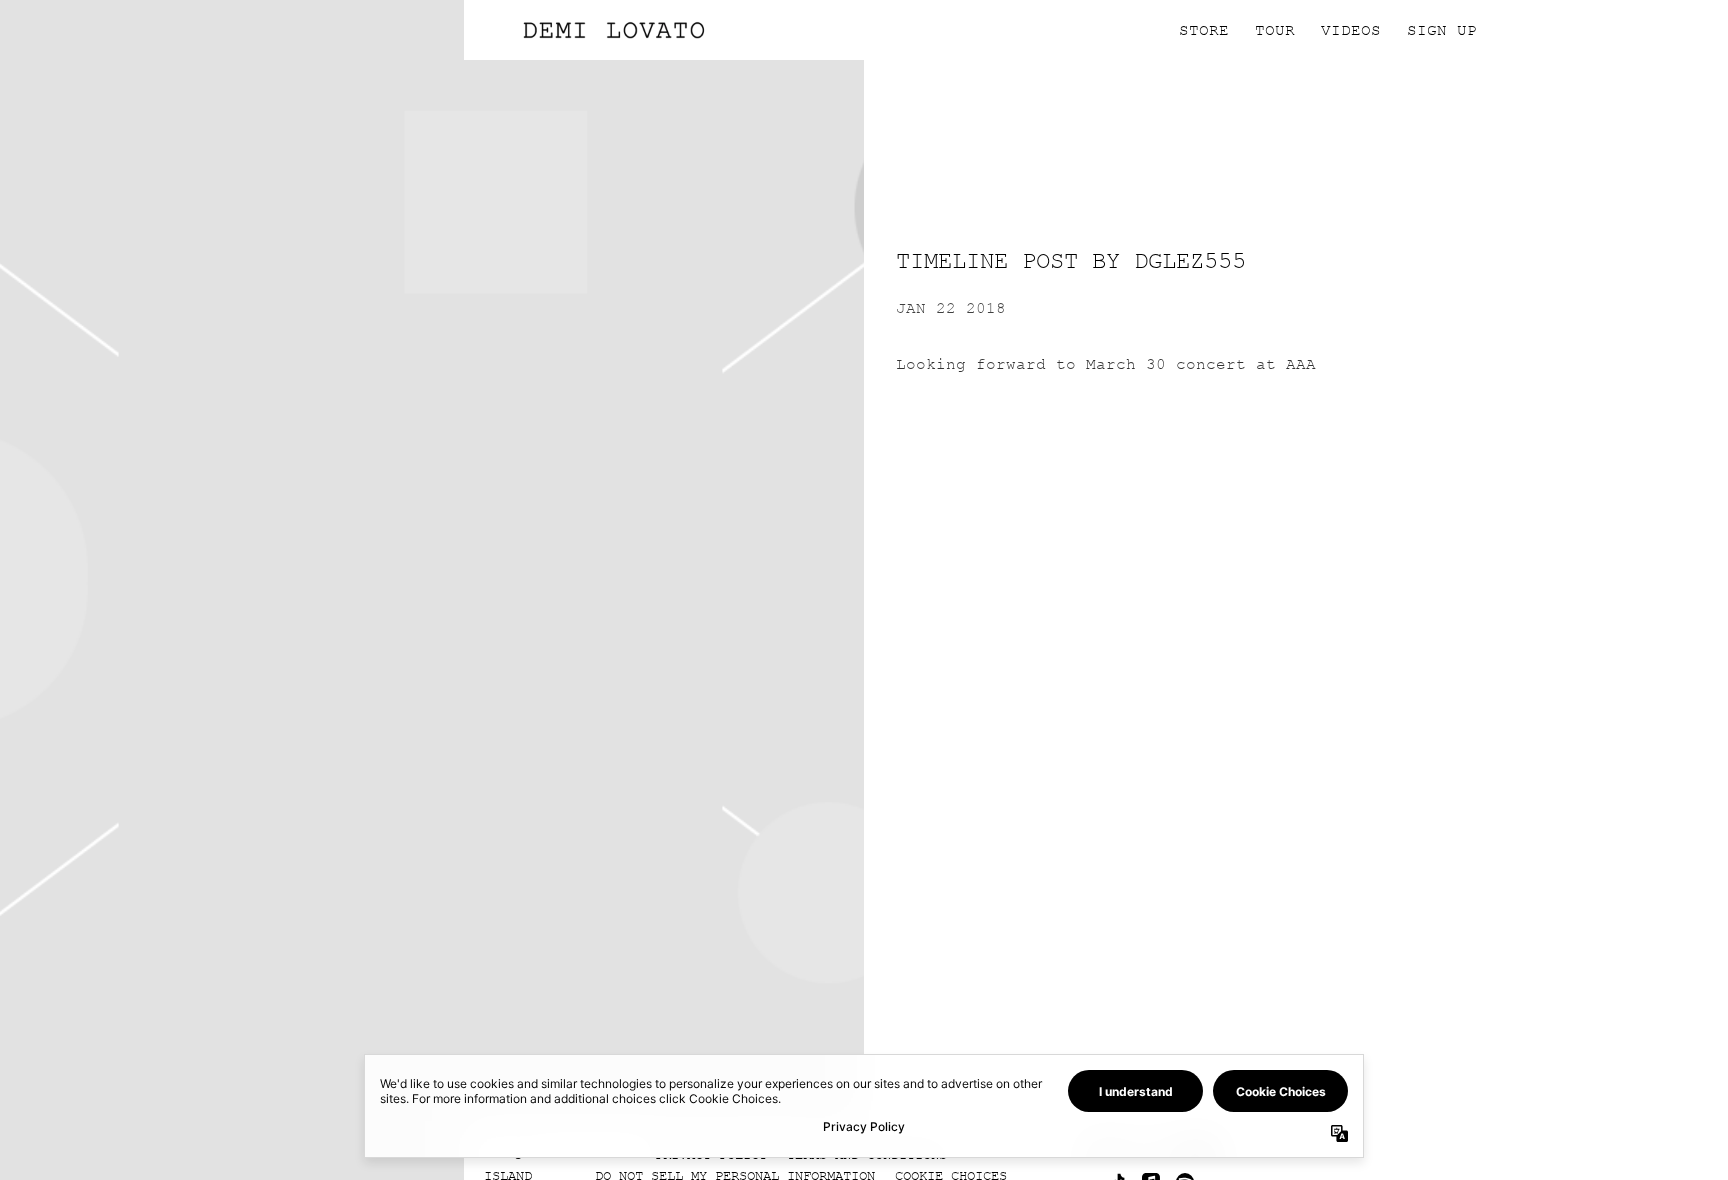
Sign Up (1442, 30)
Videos (1351, 30)
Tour (1275, 30)
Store (1204, 30)
